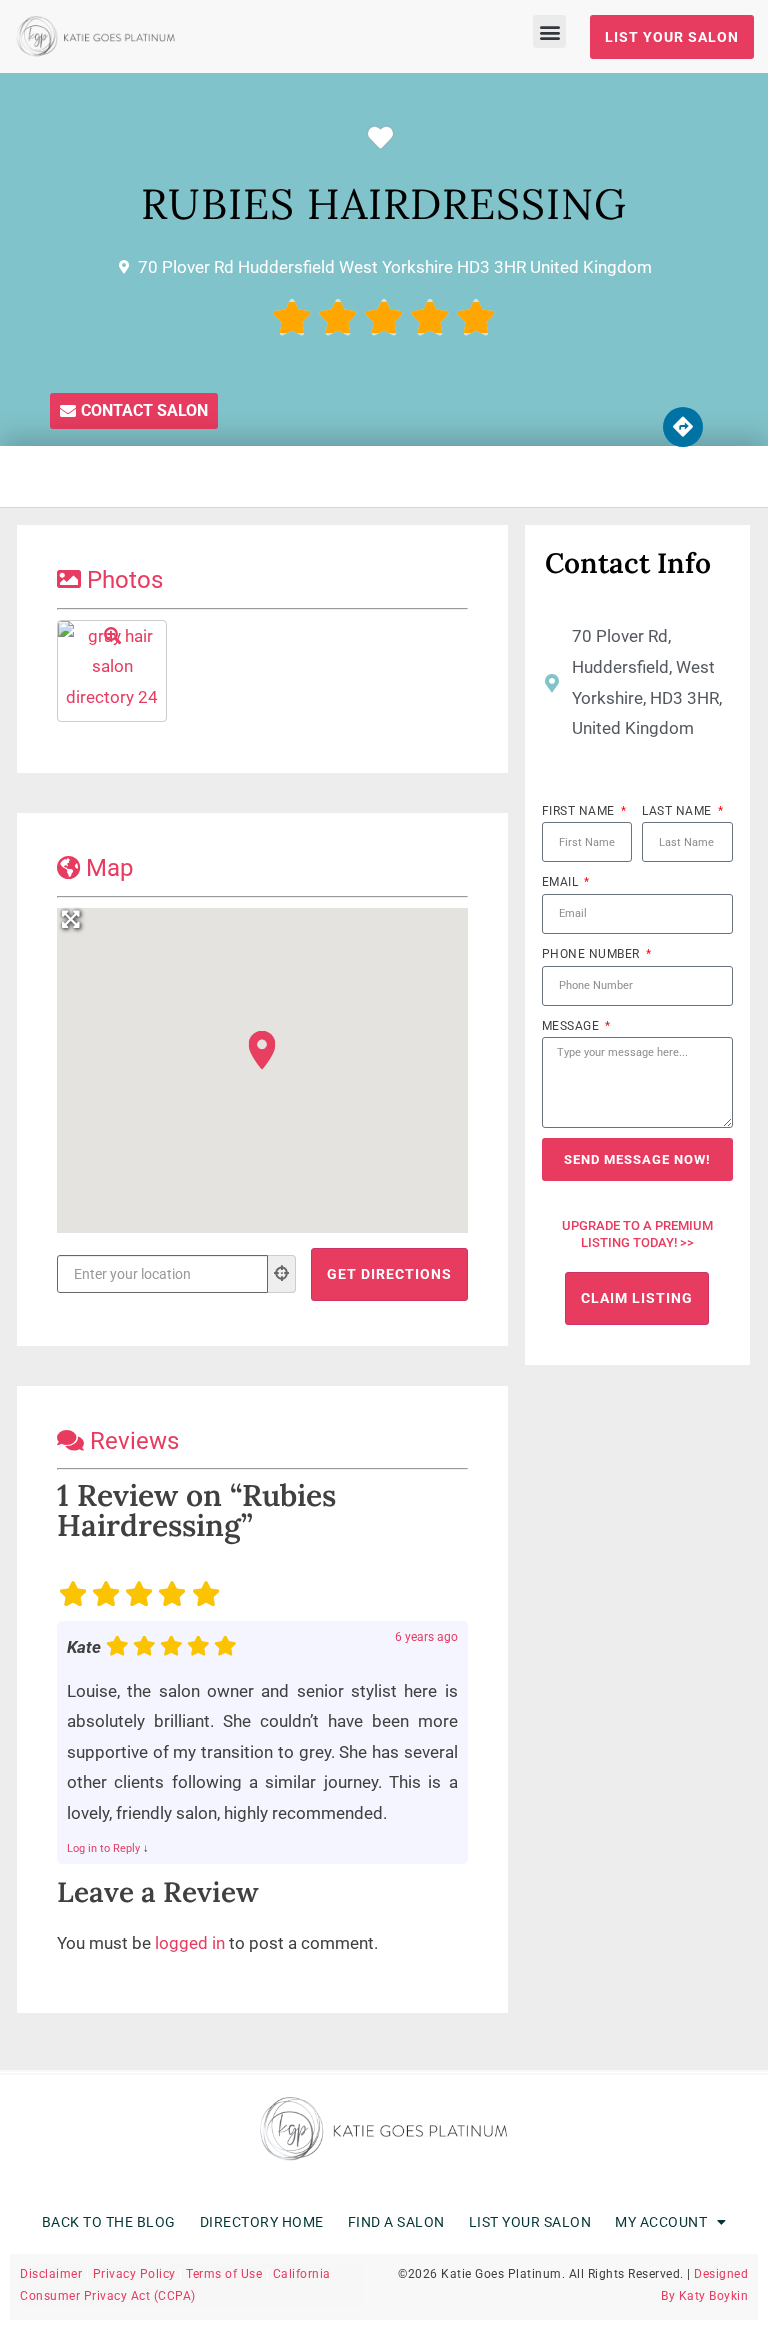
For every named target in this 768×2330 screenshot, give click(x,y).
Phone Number (593, 954)
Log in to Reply (103, 1848)
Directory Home (262, 2222)
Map (109, 868)
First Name (580, 811)
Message (572, 1026)
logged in (190, 1943)
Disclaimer (51, 2274)
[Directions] (683, 427)
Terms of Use (224, 2274)
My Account (661, 2222)
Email (562, 882)
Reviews (134, 1441)
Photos (125, 580)
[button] (549, 31)
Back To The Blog (109, 2222)
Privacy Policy (134, 2274)
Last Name (678, 811)
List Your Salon (530, 2222)
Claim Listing (637, 1298)
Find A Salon (396, 2222)
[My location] (282, 1274)
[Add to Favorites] (385, 138)
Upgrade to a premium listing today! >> (637, 1234)
